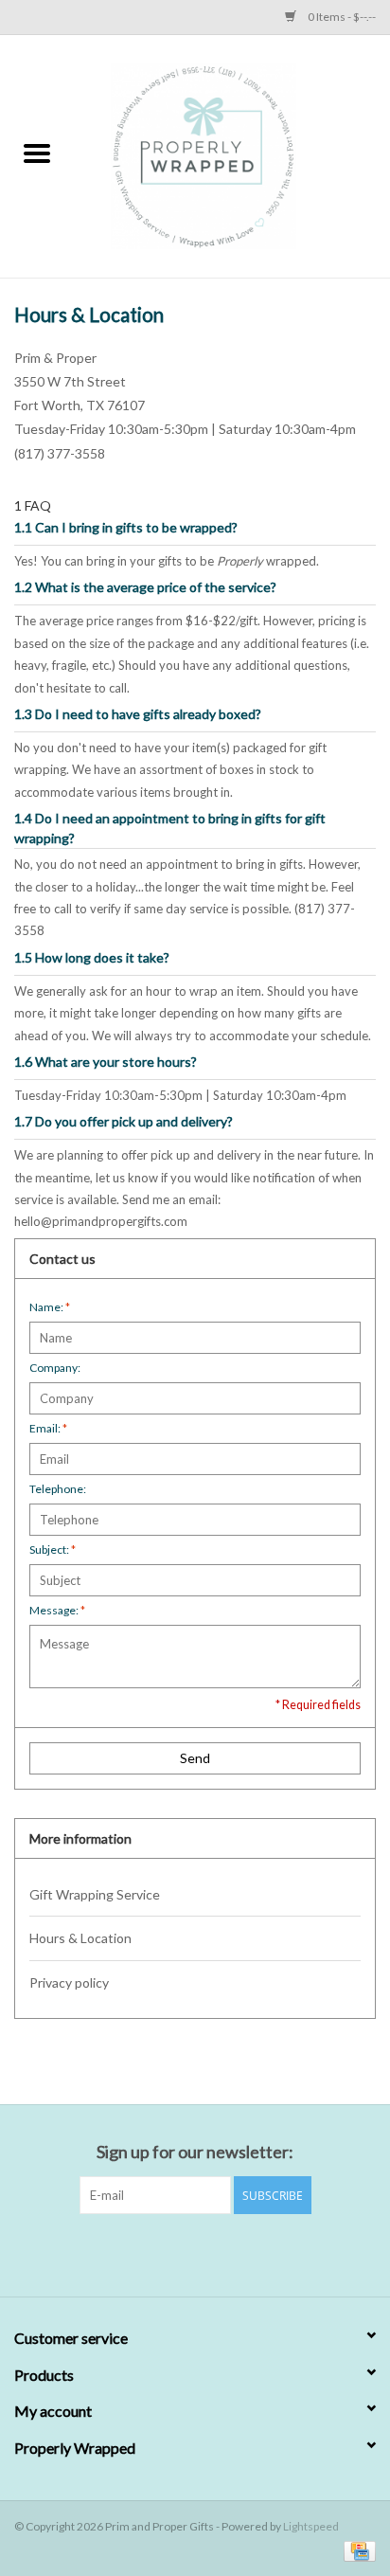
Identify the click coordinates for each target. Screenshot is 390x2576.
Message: (57, 1610)
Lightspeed (311, 2526)
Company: (55, 1368)
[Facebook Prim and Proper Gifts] (179, 2253)
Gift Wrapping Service (95, 1894)
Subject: (53, 1549)
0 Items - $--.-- (341, 17)
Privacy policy (69, 1982)
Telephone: (58, 1489)
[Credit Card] (356, 2550)
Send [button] (195, 1758)
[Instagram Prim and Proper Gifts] (212, 2253)
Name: (50, 1307)
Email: (48, 1428)
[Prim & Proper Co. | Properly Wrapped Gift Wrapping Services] (232, 155)
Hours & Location (80, 1938)
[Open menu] (37, 153)
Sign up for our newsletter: (195, 2152)
